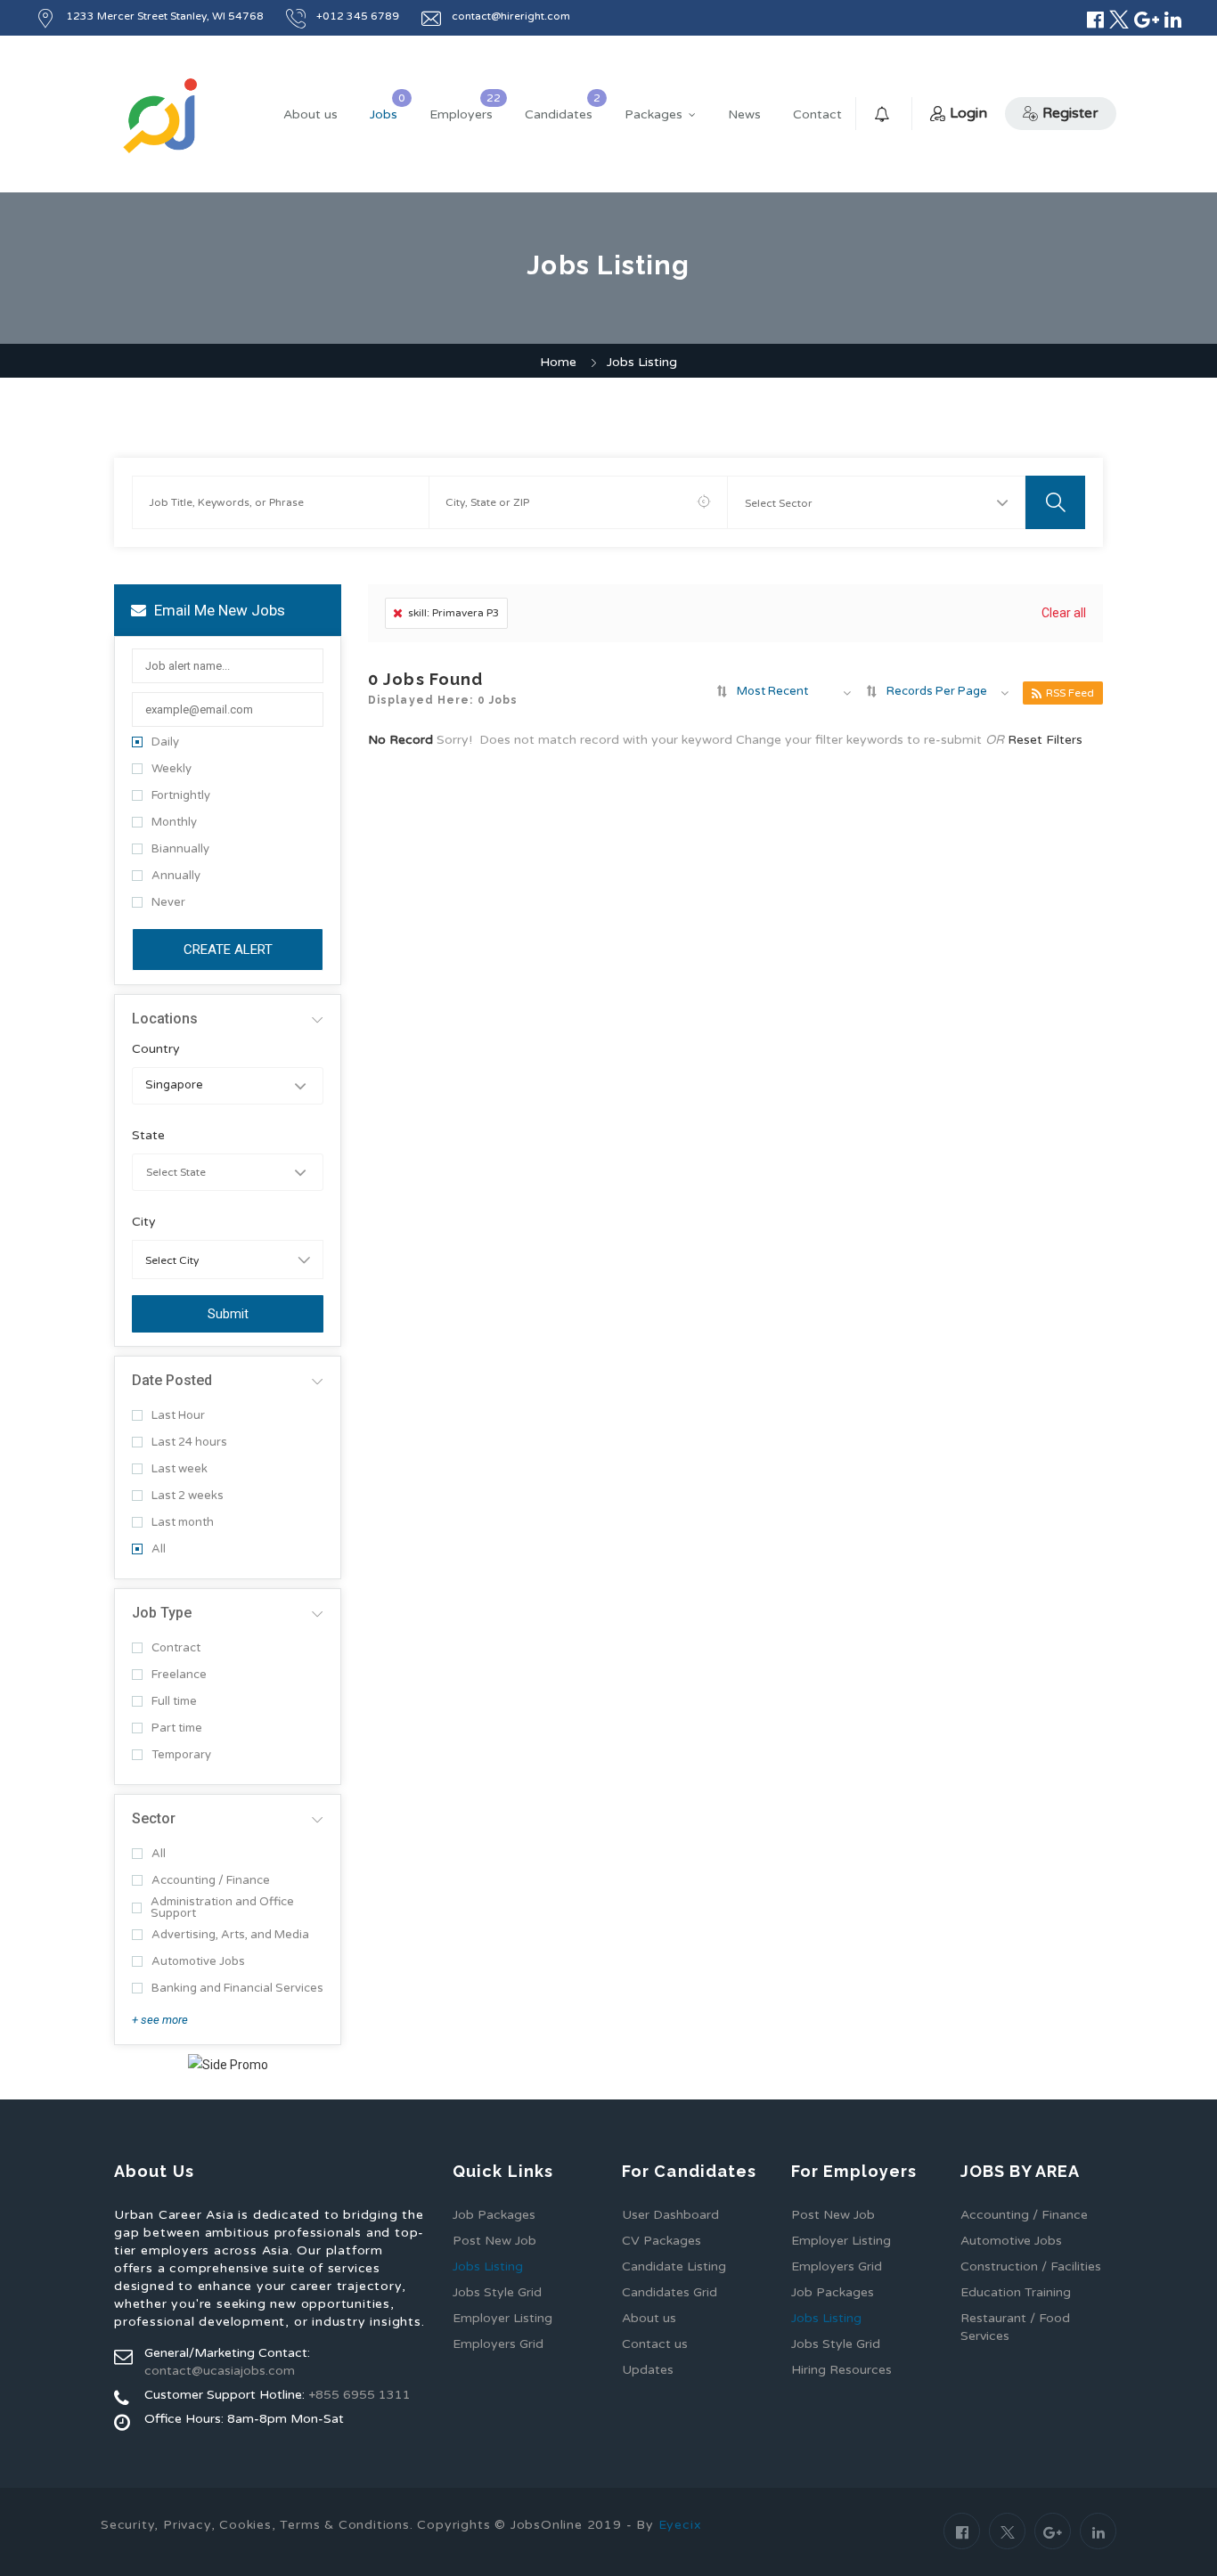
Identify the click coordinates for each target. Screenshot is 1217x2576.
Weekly (172, 769)
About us (310, 114)
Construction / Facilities (1031, 2266)
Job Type (162, 1613)
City (144, 1222)
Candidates (559, 114)
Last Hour (178, 1416)
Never (168, 903)
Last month (183, 1523)
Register (1070, 113)
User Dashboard (670, 2215)
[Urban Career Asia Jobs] (161, 115)
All (159, 1549)
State (148, 1136)
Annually (176, 876)
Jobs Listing (488, 2266)
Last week (180, 1469)
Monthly (174, 823)
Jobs (384, 114)
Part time (177, 1728)
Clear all (1064, 613)
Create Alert (228, 950)
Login (968, 113)
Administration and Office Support (222, 1908)
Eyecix (680, 2525)
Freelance (179, 1675)
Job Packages (494, 2215)
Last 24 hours (189, 1443)
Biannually (180, 849)
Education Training (1016, 2292)
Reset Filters (1045, 740)
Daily (165, 742)
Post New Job (494, 2241)
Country (156, 1049)
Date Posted (172, 1380)
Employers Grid (498, 2344)
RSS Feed (1070, 693)
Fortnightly (181, 796)
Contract (176, 1648)
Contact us (655, 2344)
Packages (653, 114)
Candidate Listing (674, 2266)
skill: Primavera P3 (454, 613)
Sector (154, 1818)
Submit (228, 1314)
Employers (461, 114)
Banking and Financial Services (237, 1989)
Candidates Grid (670, 2292)
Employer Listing (502, 2318)
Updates (648, 2370)
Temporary (181, 1755)
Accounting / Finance (211, 1881)
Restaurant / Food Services (1015, 2327)
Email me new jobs (218, 610)
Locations (165, 1019)
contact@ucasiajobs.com (220, 2371)
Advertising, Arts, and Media (230, 1935)
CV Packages (662, 2241)
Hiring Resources (841, 2370)
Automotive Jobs (198, 1962)
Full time (174, 1702)
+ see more (160, 2020)
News (744, 114)
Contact (817, 114)
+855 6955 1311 (359, 2395)
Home (558, 362)
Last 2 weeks (188, 1496)
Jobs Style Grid (497, 2292)
